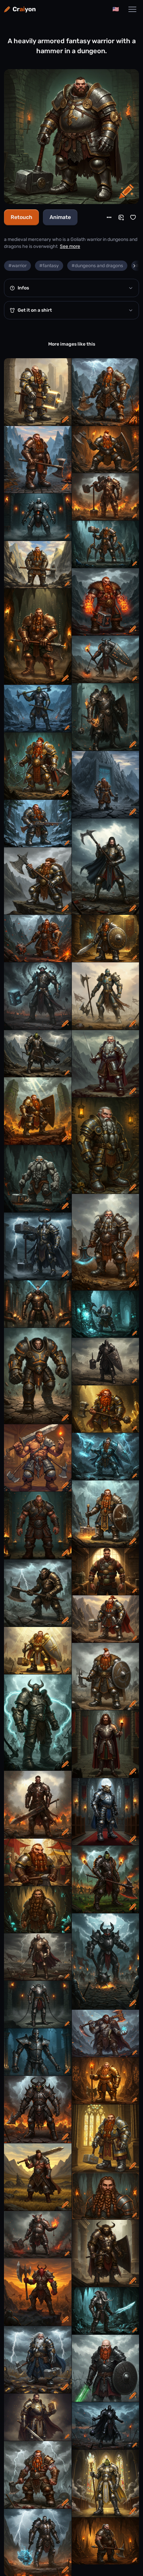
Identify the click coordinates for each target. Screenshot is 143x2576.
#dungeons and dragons (97, 266)
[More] (109, 217)
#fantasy (49, 266)
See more (70, 246)
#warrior (17, 266)
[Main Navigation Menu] (132, 9)
